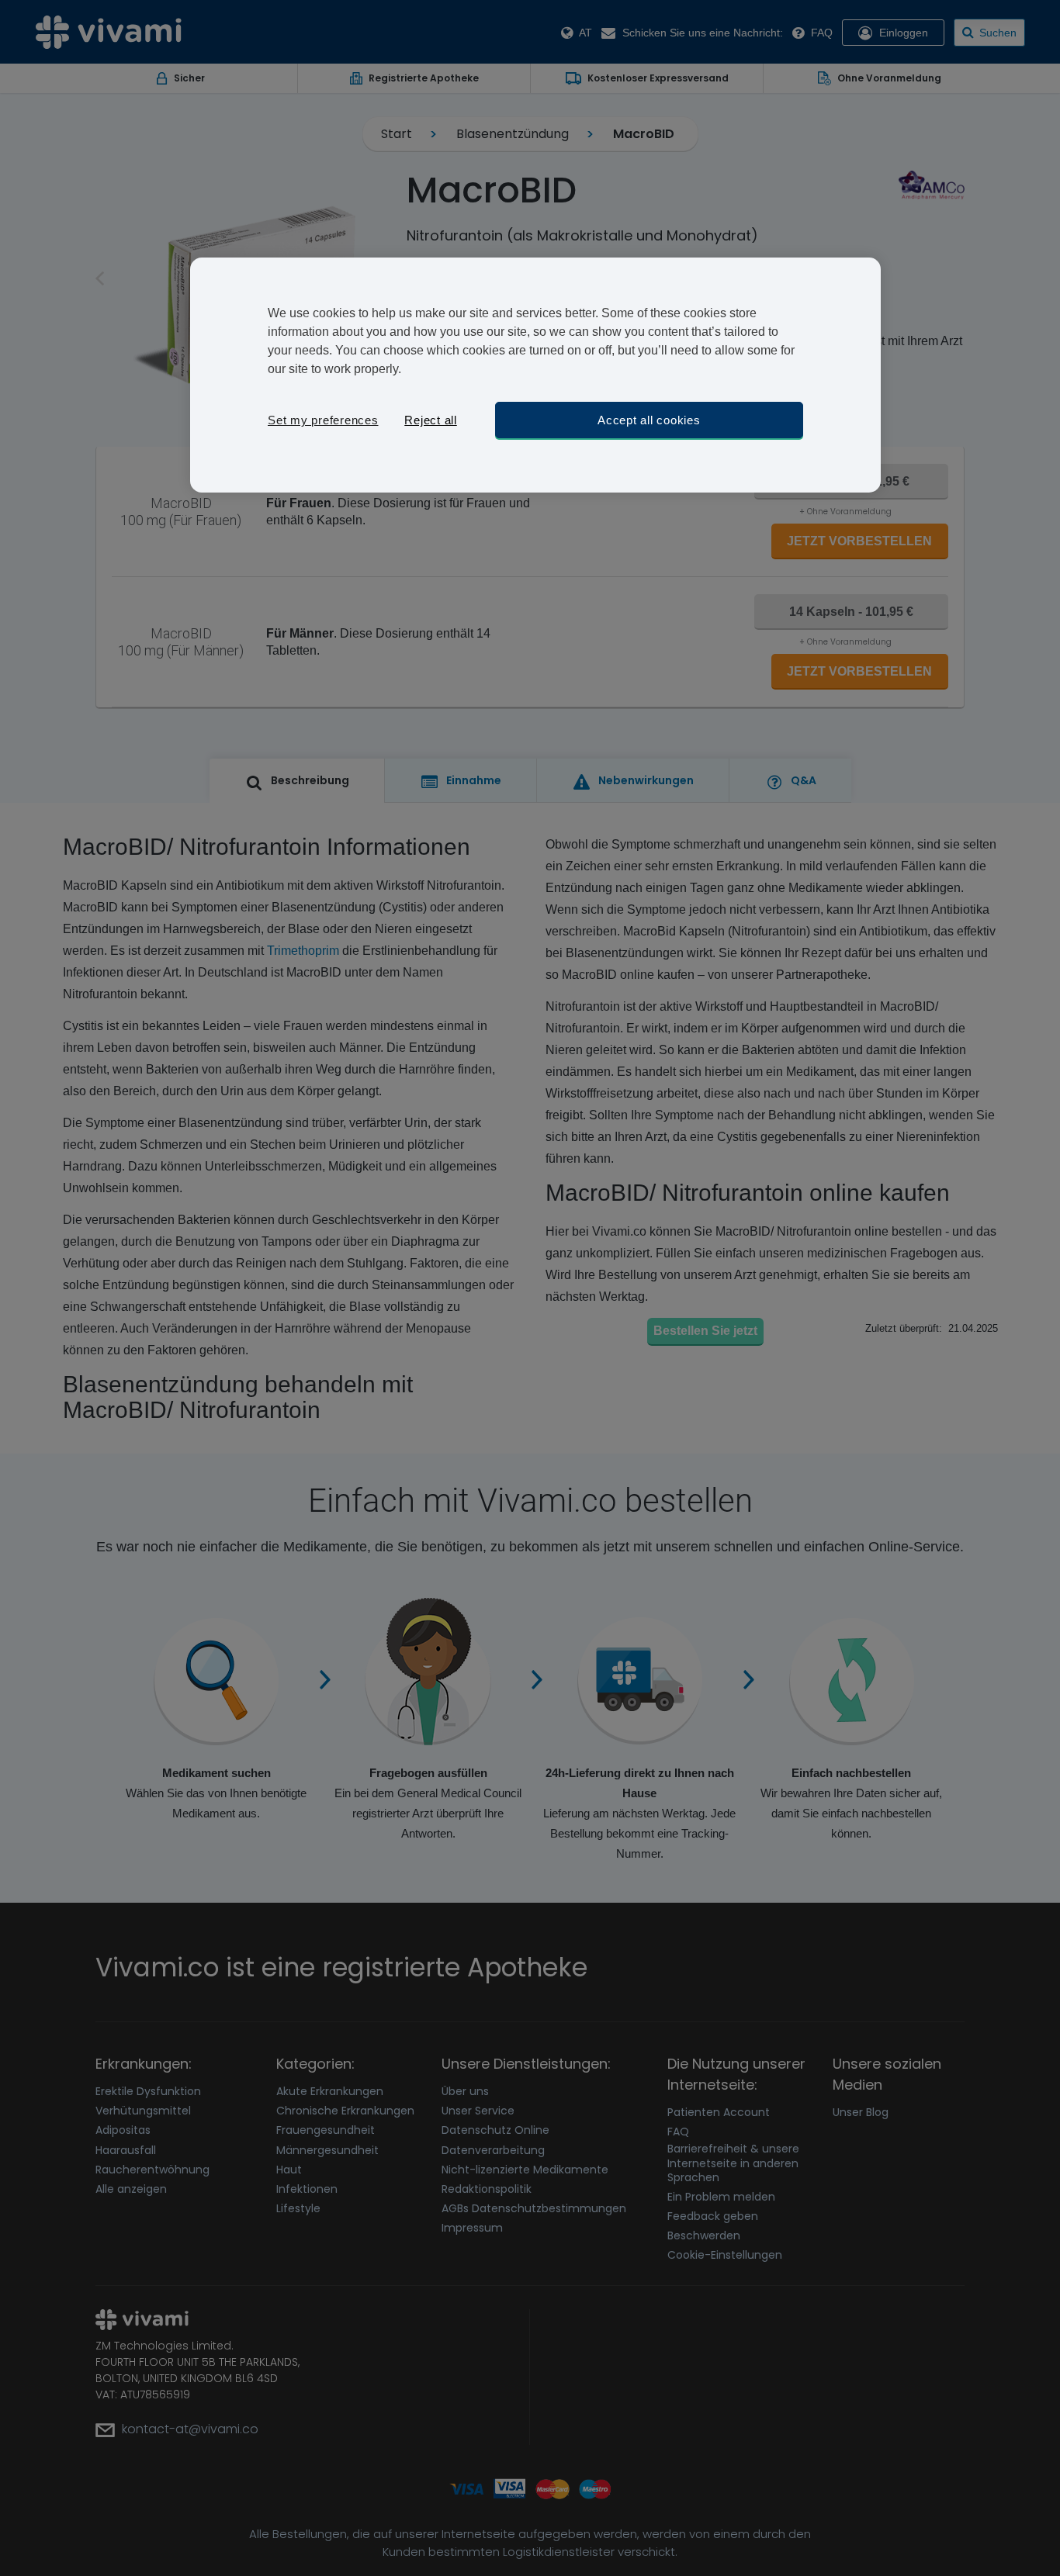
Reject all (431, 420)
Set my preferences (323, 420)
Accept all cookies (649, 420)
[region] (535, 375)
